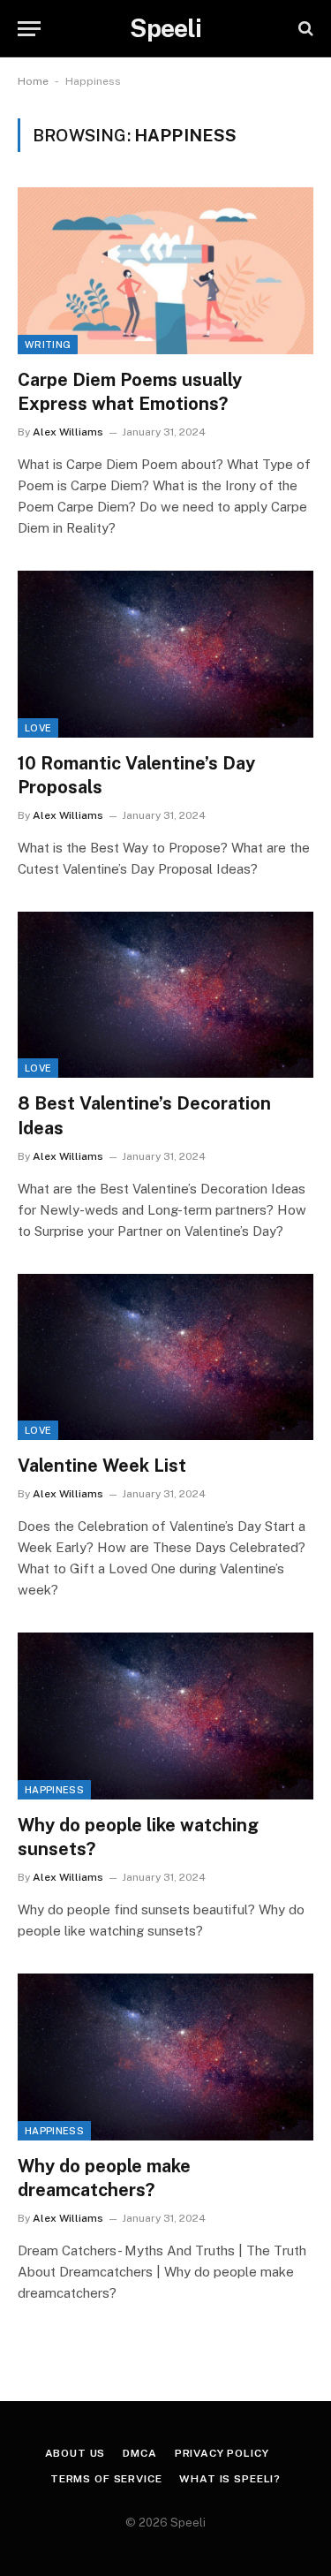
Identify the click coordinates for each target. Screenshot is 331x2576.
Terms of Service (106, 2479)
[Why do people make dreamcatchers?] (165, 2057)
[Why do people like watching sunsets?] (165, 1716)
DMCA (139, 2453)
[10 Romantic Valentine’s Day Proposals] (165, 654)
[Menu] (29, 29)
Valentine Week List (102, 1466)
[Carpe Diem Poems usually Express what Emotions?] (165, 270)
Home (33, 81)
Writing (48, 345)
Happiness (54, 1790)
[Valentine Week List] (165, 1357)
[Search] (304, 29)
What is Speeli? (230, 2479)
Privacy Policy (222, 2453)
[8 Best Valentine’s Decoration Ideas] (165, 995)
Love (38, 728)
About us (75, 2453)
